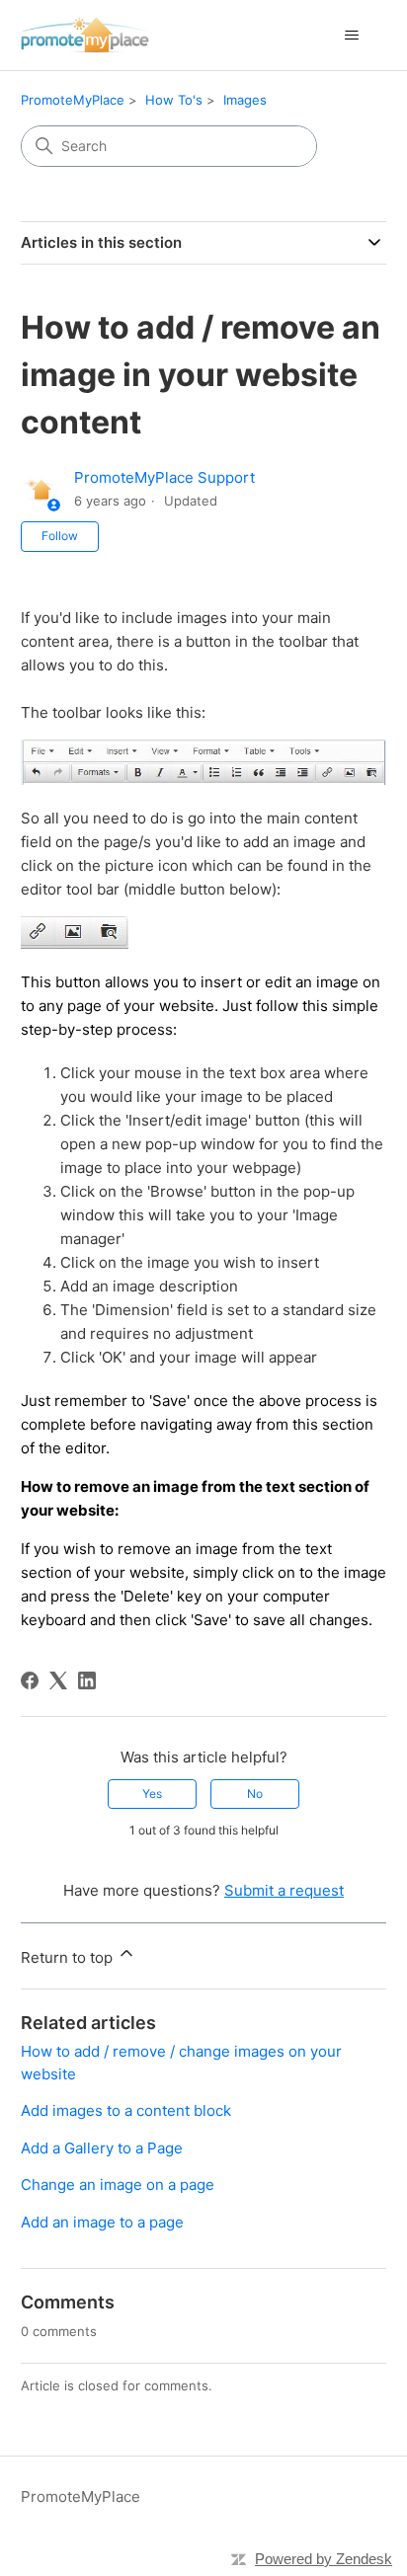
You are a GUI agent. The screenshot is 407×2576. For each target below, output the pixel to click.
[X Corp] (58, 1680)
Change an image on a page (118, 2185)
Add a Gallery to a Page (102, 2148)
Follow (60, 536)
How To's (174, 100)
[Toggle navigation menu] (351, 36)
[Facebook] (30, 1680)
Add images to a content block (126, 2110)
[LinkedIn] (87, 1680)
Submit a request (284, 1890)
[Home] (85, 35)
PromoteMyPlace (73, 100)
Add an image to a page (102, 2222)
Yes (152, 1794)
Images (245, 100)
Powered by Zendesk (324, 2559)
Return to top (69, 1957)
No (255, 1794)
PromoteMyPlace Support (164, 477)
